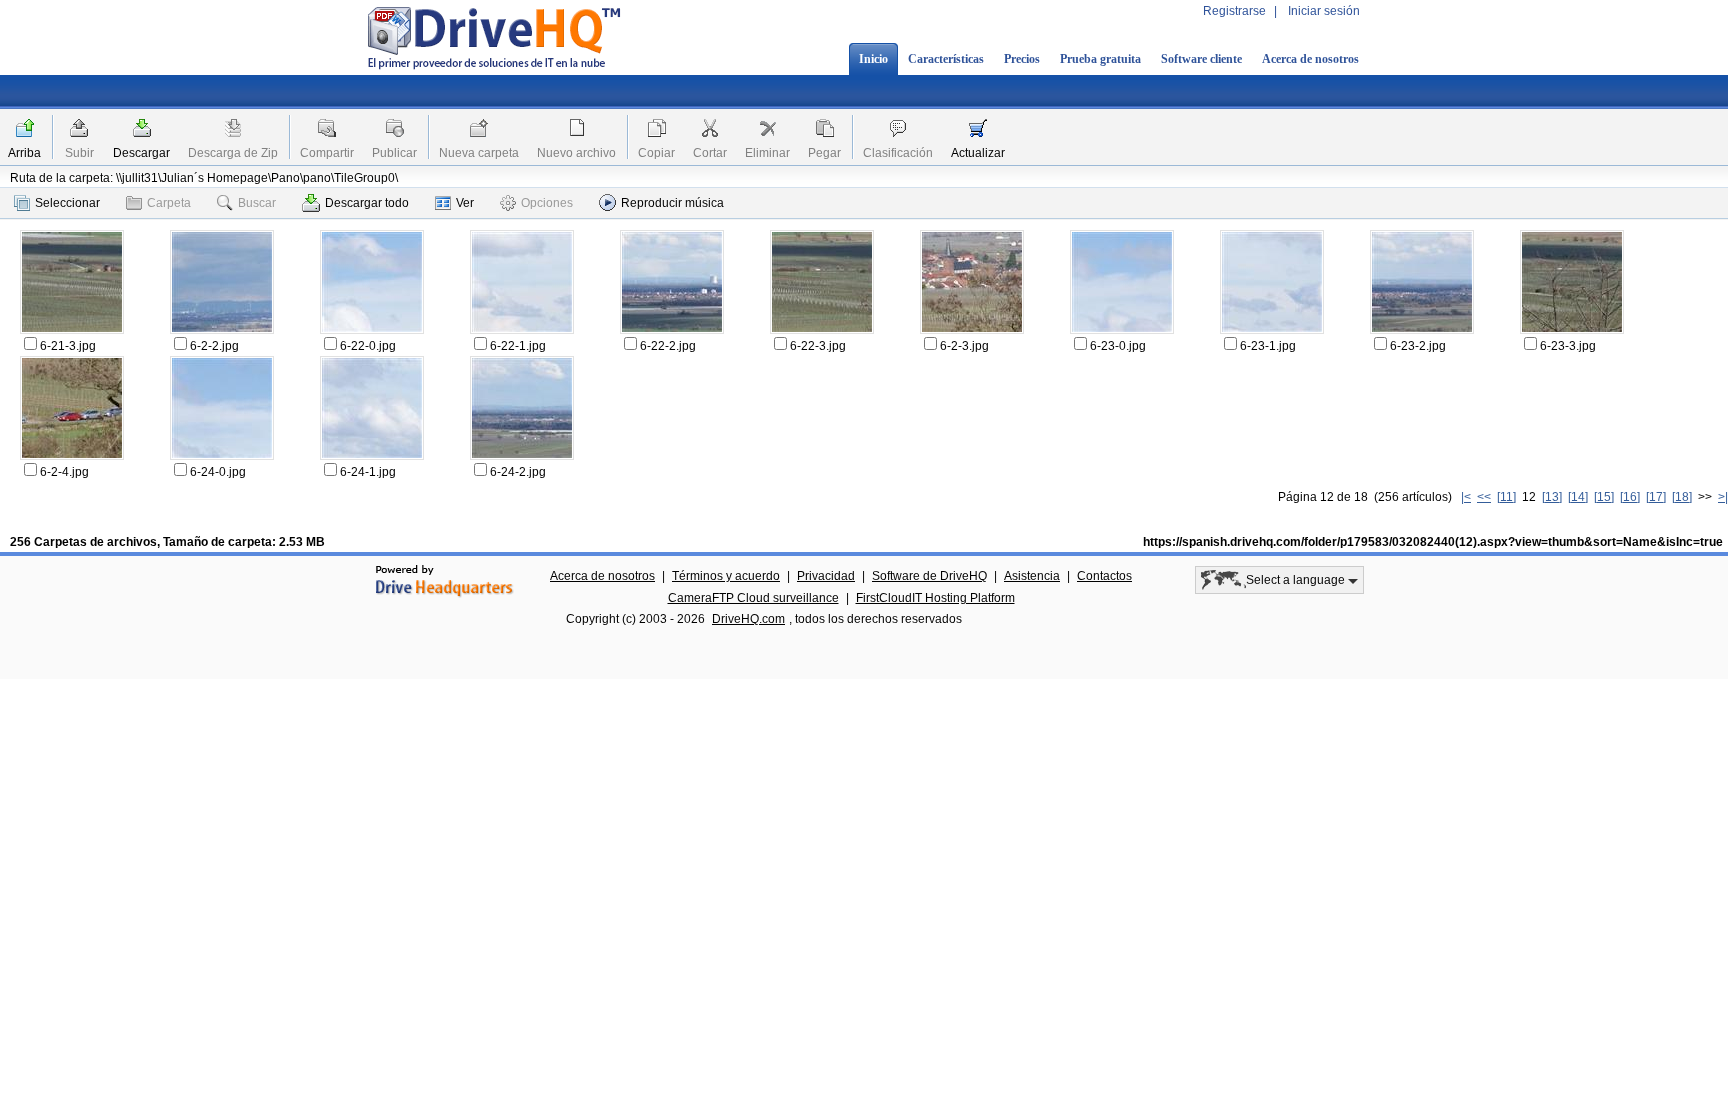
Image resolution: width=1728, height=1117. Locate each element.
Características (946, 59)
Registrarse (1234, 11)
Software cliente (1201, 59)
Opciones (547, 203)
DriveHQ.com (748, 619)
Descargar (141, 153)
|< (1466, 497)
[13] (1552, 497)
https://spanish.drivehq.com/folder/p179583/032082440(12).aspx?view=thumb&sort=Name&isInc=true (1433, 542)
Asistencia (1032, 576)
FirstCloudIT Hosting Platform (935, 598)
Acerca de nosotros (1310, 59)
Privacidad (826, 576)
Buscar (257, 203)
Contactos (1104, 576)
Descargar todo (367, 203)
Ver (465, 203)
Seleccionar (67, 203)
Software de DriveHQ (929, 576)
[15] (1604, 497)
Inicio (873, 59)
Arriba (24, 153)
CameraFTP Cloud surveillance (753, 598)
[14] (1578, 497)
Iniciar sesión (1324, 11)
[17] (1656, 497)
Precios (1022, 59)
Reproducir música (672, 203)
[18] (1682, 497)
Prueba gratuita (1100, 59)
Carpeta (169, 203)
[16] (1630, 497)
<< (1484, 497)
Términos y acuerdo (726, 576)
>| (1723, 497)
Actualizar (978, 153)
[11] (1506, 497)
